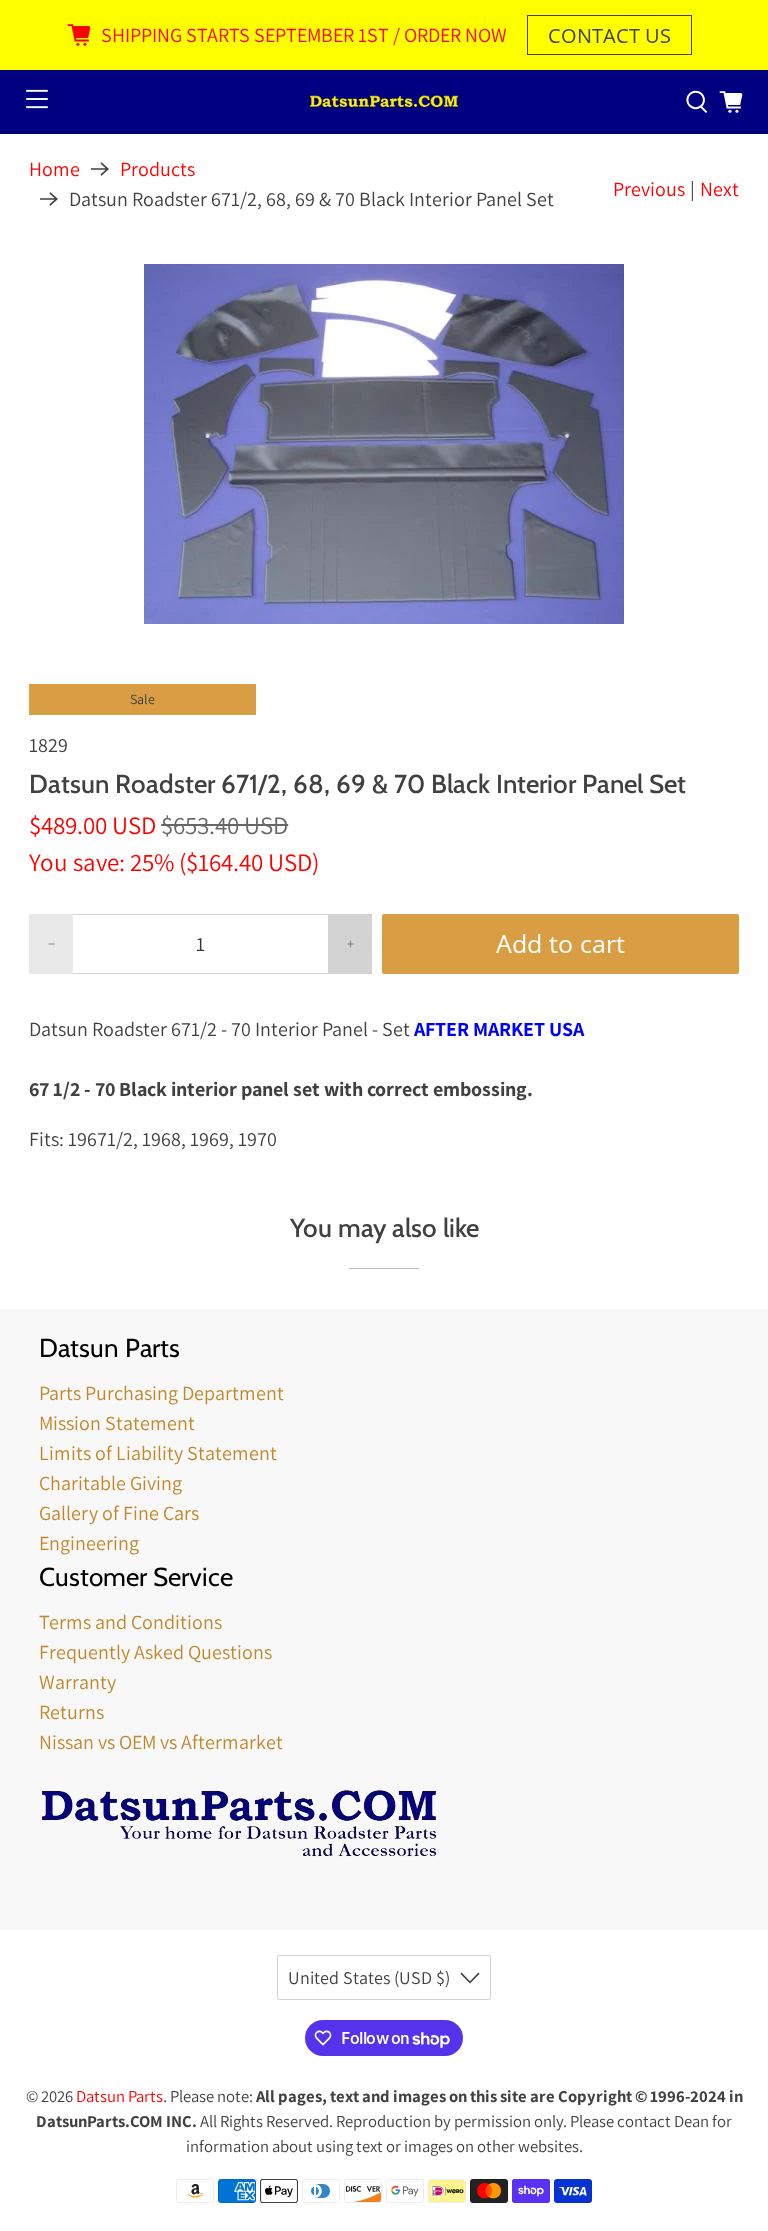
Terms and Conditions (130, 1622)
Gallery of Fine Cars (119, 1513)
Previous (649, 189)
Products (157, 169)
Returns (71, 1712)
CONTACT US (609, 35)
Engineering (89, 1543)
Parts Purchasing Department (161, 1393)
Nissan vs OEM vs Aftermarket (161, 1742)
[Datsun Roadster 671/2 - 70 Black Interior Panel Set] (384, 444)
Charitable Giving (110, 1483)
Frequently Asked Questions (155, 1652)
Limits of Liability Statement (158, 1453)
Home (54, 169)
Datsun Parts (119, 2096)
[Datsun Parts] (384, 102)
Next (719, 189)
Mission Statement (117, 1423)
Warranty (77, 1682)
